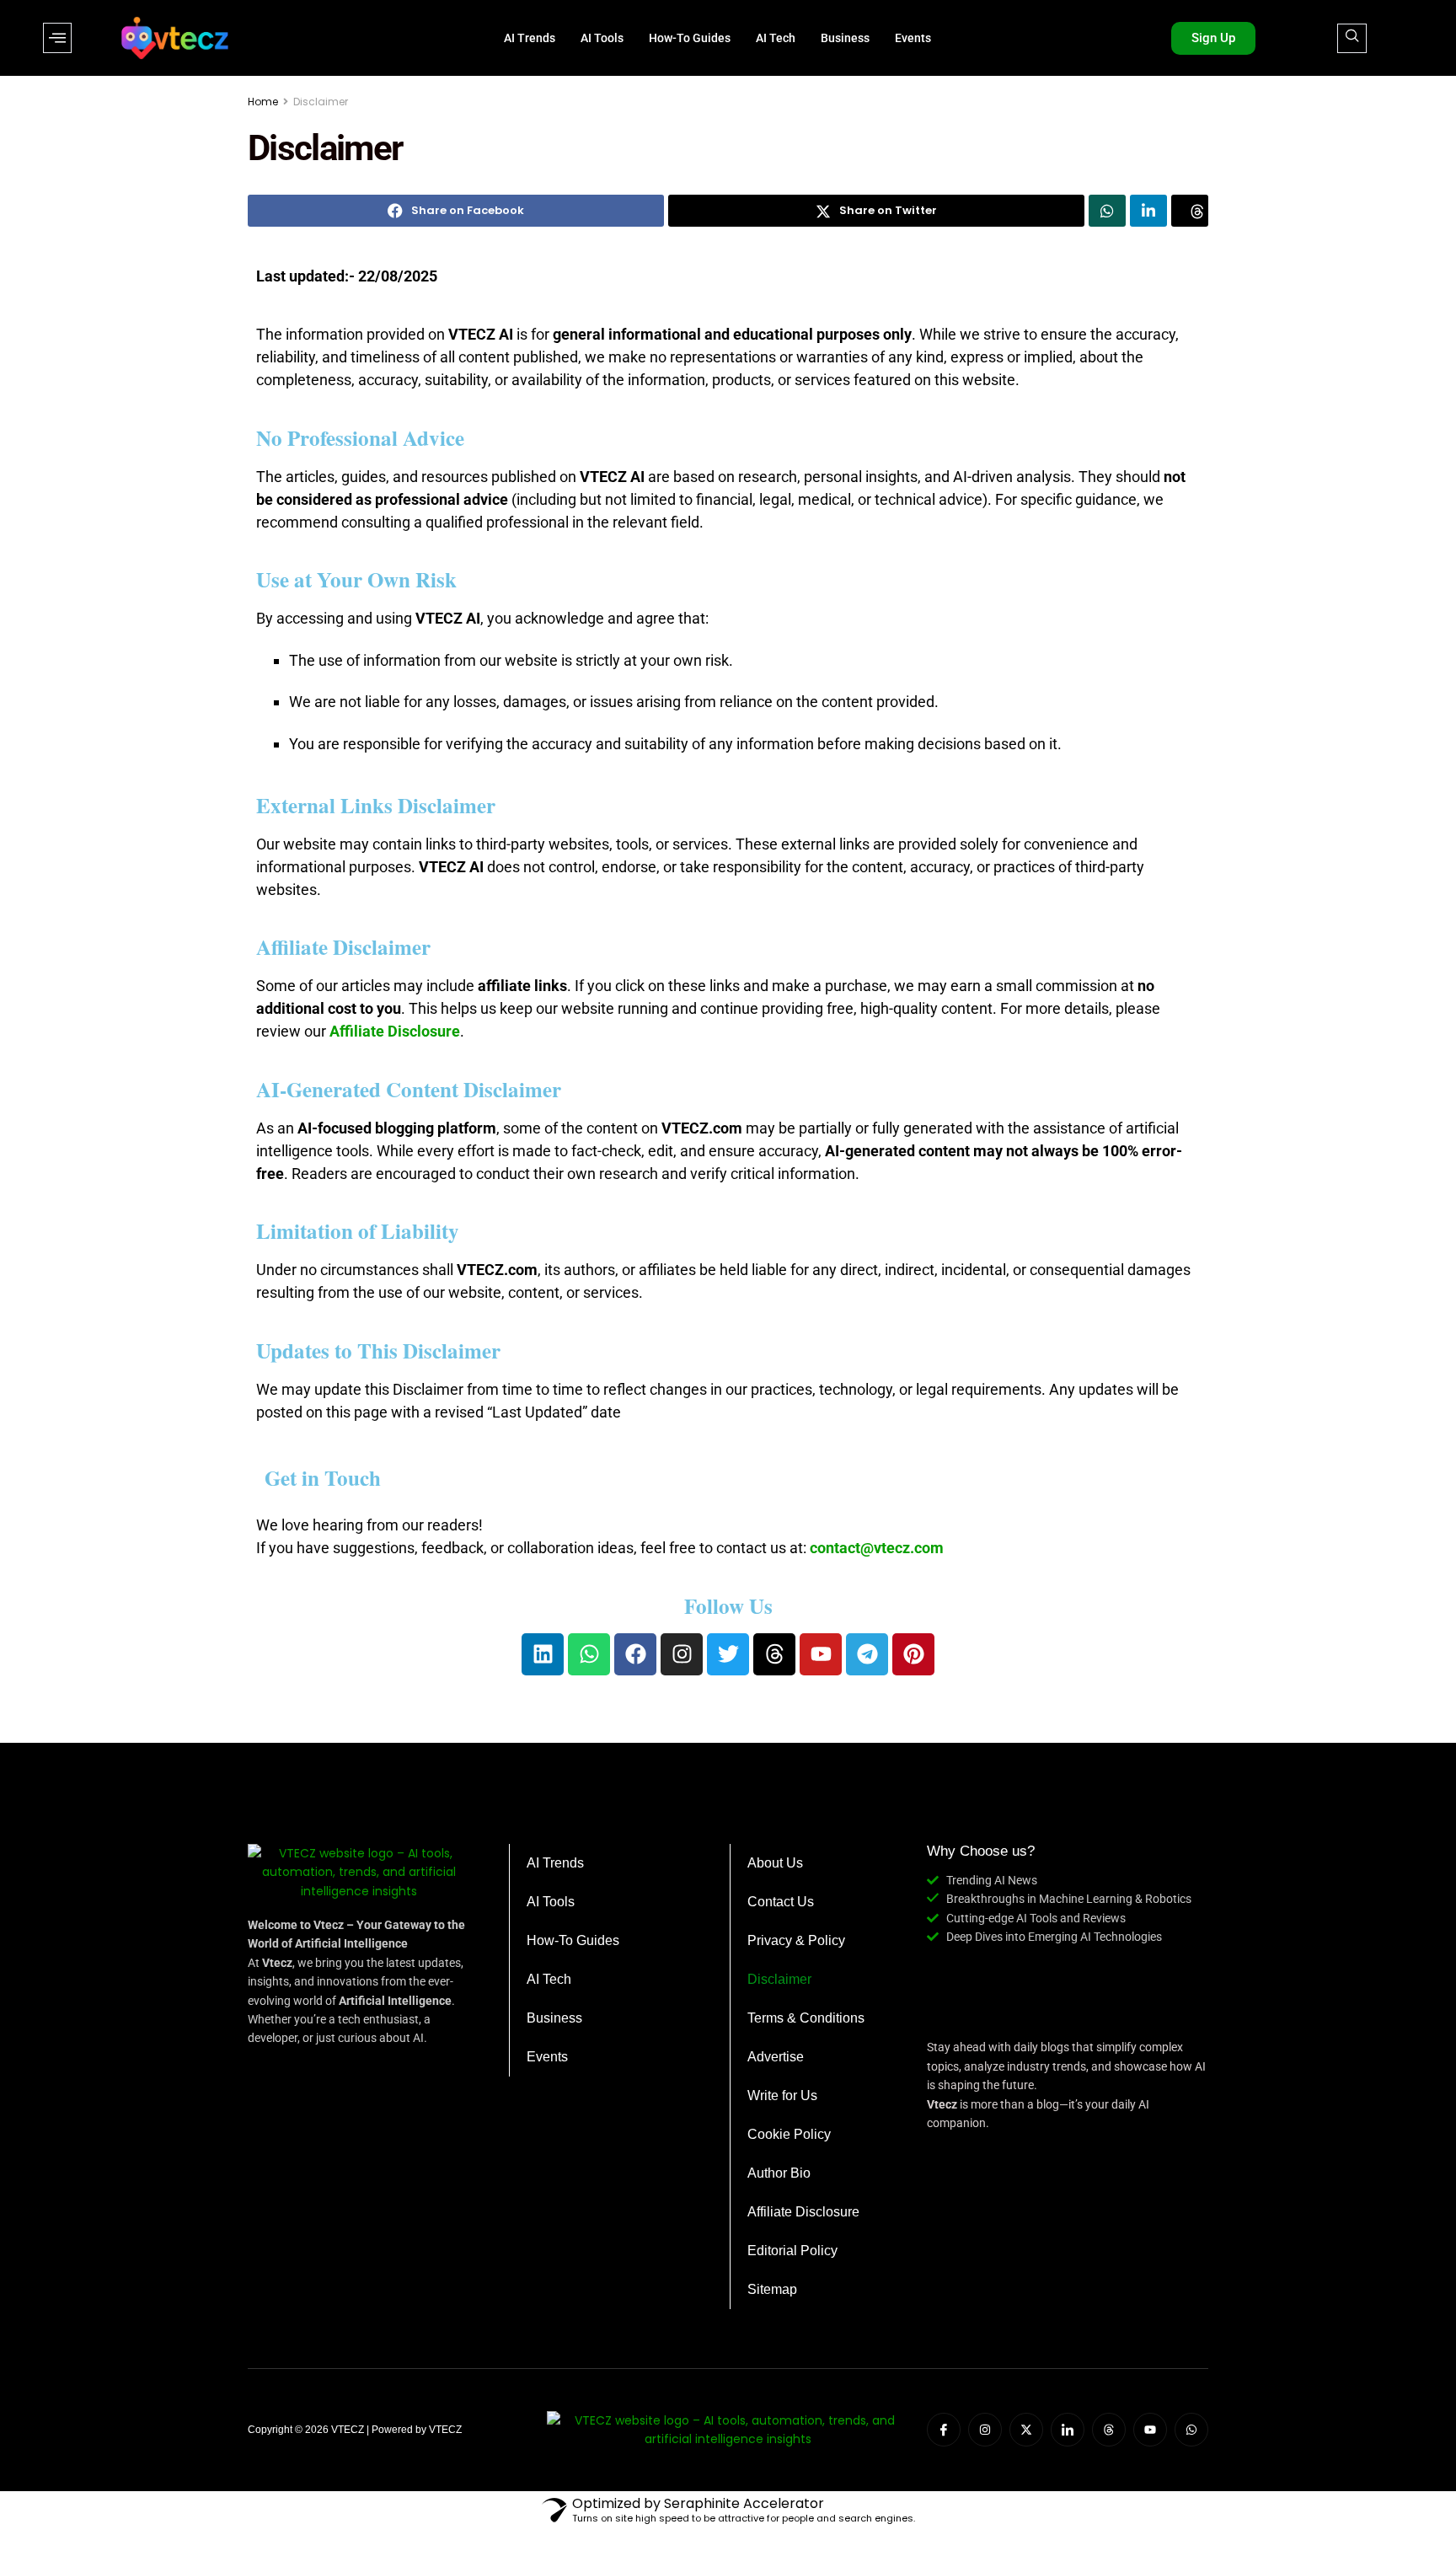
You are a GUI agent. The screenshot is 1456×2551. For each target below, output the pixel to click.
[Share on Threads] (1190, 211)
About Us (775, 1863)
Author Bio (779, 2173)
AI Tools (602, 38)
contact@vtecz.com (877, 1548)
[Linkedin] (543, 1654)
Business (845, 38)
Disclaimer (321, 102)
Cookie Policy (789, 2134)
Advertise (776, 2057)
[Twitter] (728, 1654)
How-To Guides (690, 38)
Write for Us (782, 2095)
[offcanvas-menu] (57, 38)
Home (263, 102)
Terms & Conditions (806, 2018)
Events (913, 38)
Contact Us (781, 1902)
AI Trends (530, 38)
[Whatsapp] (589, 1654)
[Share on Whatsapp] (1107, 211)
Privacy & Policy (796, 1940)
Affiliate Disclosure (803, 2212)
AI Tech (776, 38)
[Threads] (774, 1654)
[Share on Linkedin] (1148, 211)
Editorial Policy (792, 2251)
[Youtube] (821, 1654)
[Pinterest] (913, 1654)
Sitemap (772, 2289)
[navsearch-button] (1352, 38)
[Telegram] (867, 1654)
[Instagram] (682, 1654)
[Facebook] (635, 1654)
